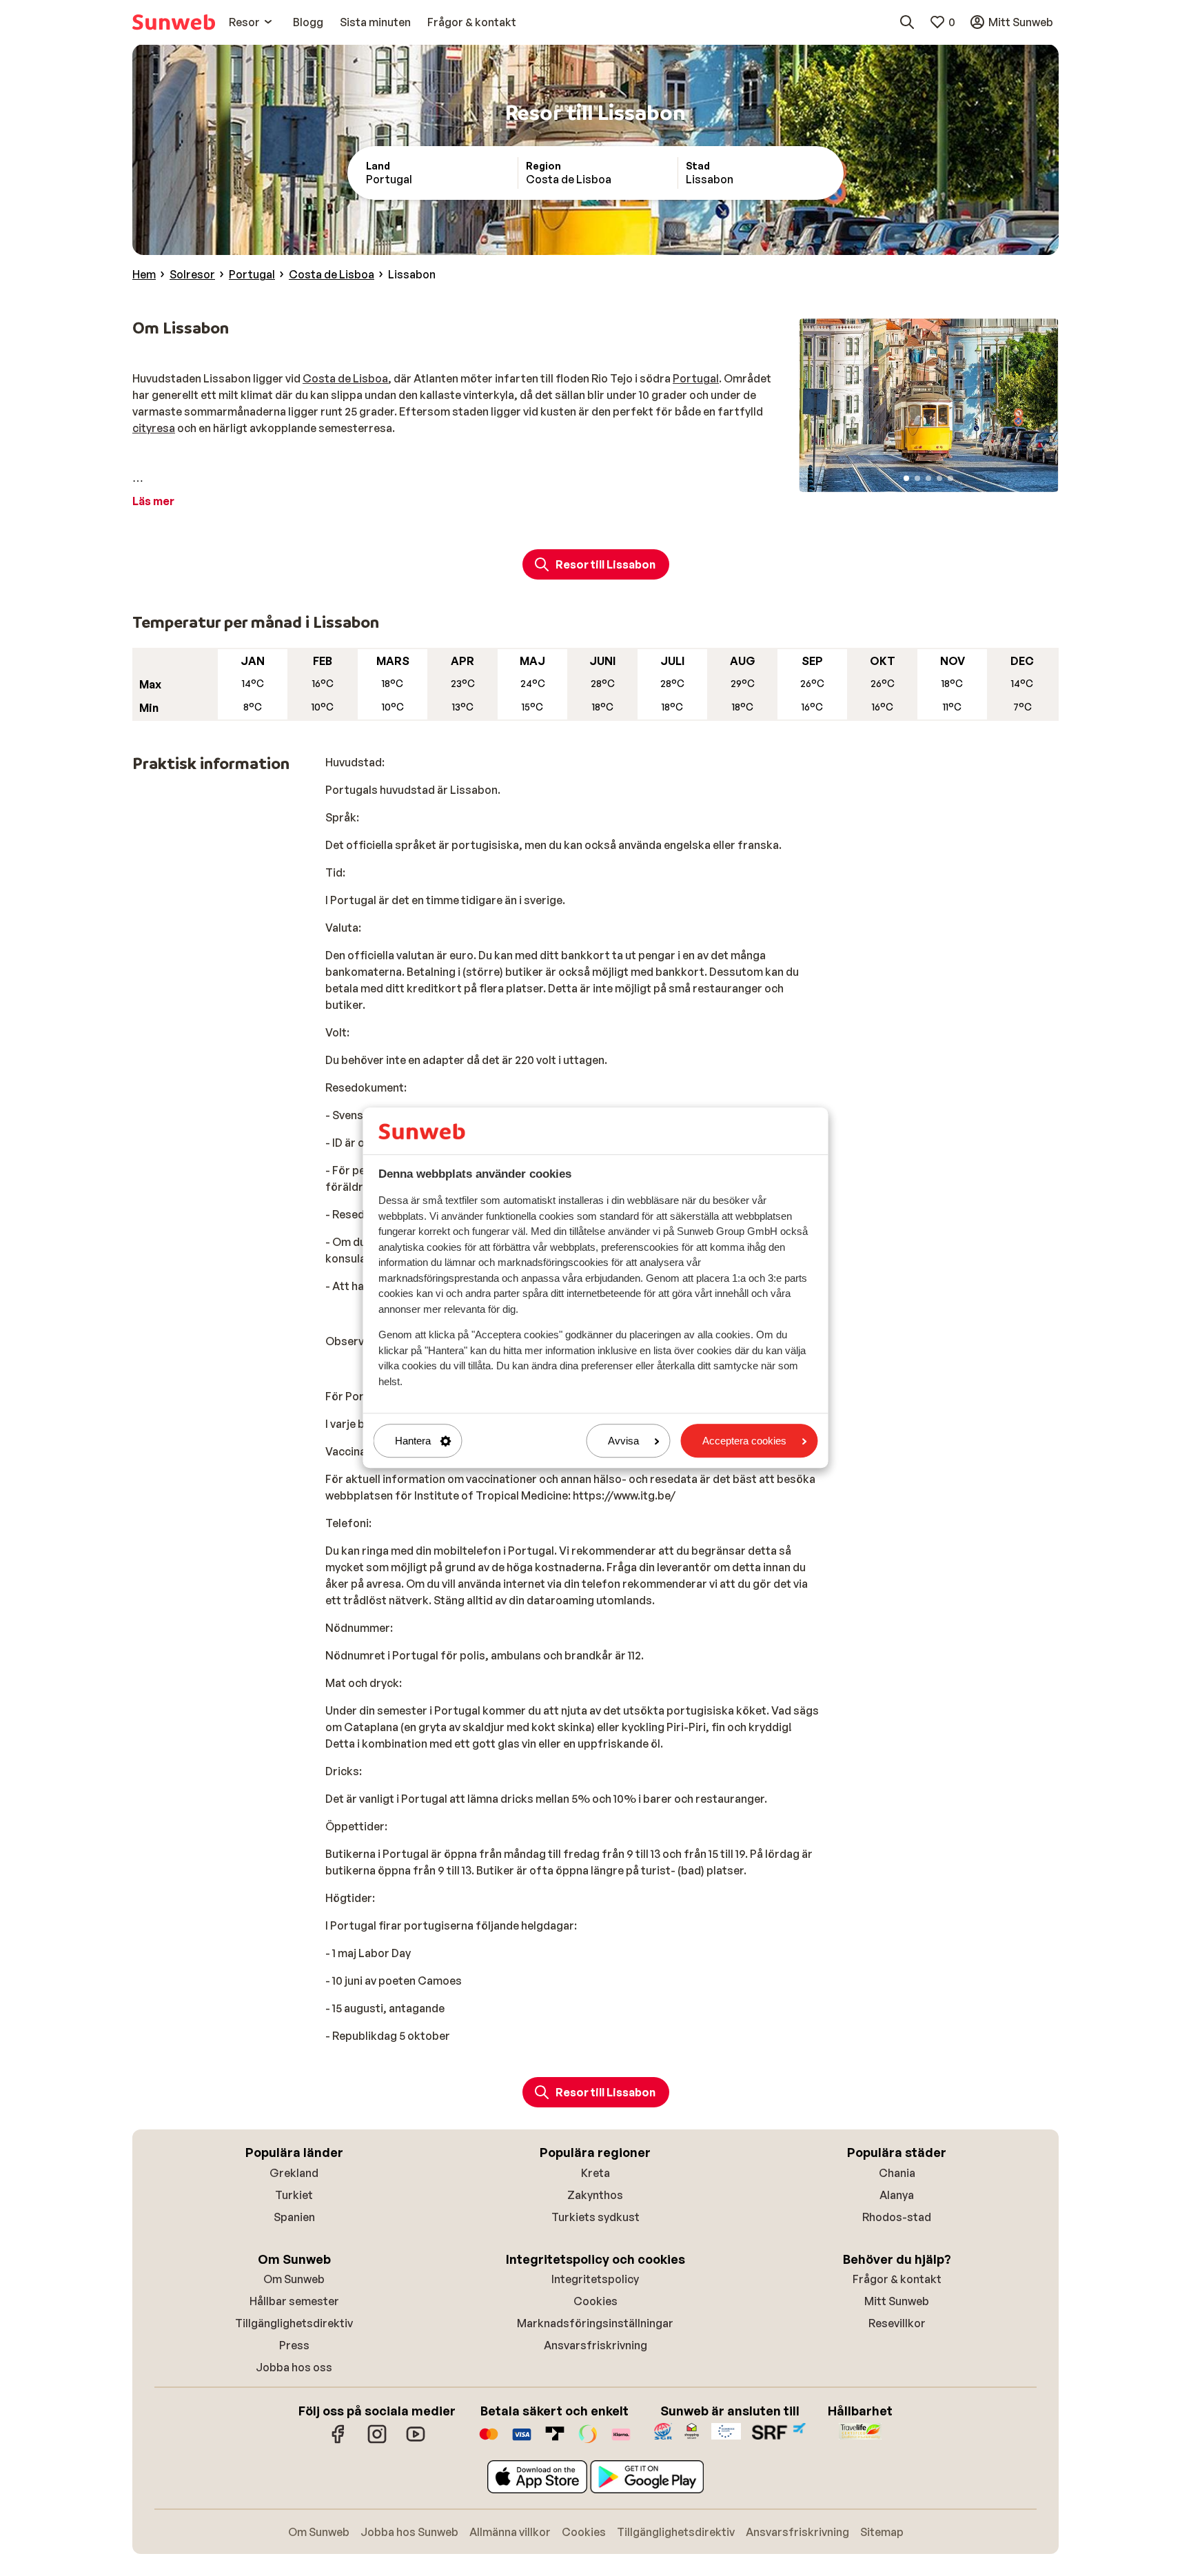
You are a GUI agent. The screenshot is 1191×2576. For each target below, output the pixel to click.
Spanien (294, 2217)
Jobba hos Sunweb (409, 2532)
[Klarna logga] (621, 2441)
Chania (897, 2173)
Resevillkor (897, 2323)
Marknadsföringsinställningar (595, 2323)
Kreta (595, 2173)
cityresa (154, 428)
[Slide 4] (939, 478)
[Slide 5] (950, 478)
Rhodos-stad (897, 2217)
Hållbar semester (294, 2301)
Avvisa (623, 1441)
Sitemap (882, 2532)
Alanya (897, 2195)
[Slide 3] (928, 478)
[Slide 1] (906, 478)
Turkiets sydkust (595, 2217)
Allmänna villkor (510, 2532)
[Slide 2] (917, 478)
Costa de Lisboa (345, 378)
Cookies (595, 2301)
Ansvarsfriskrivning (595, 2345)
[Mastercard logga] (489, 2441)
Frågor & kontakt (897, 2279)
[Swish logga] (588, 2441)
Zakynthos (595, 2195)
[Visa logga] (522, 2441)
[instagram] (377, 2441)
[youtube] (416, 2441)
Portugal (696, 378)
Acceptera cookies (744, 1441)
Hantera (413, 1441)
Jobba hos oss (294, 2367)
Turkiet (294, 2195)
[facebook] (338, 2441)
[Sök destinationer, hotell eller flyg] (907, 22)
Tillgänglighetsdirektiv (294, 2323)
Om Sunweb (294, 2279)
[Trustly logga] (555, 2441)
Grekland (294, 2173)
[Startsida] (174, 22)
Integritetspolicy (595, 2279)
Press (294, 2345)
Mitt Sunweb (897, 2301)
